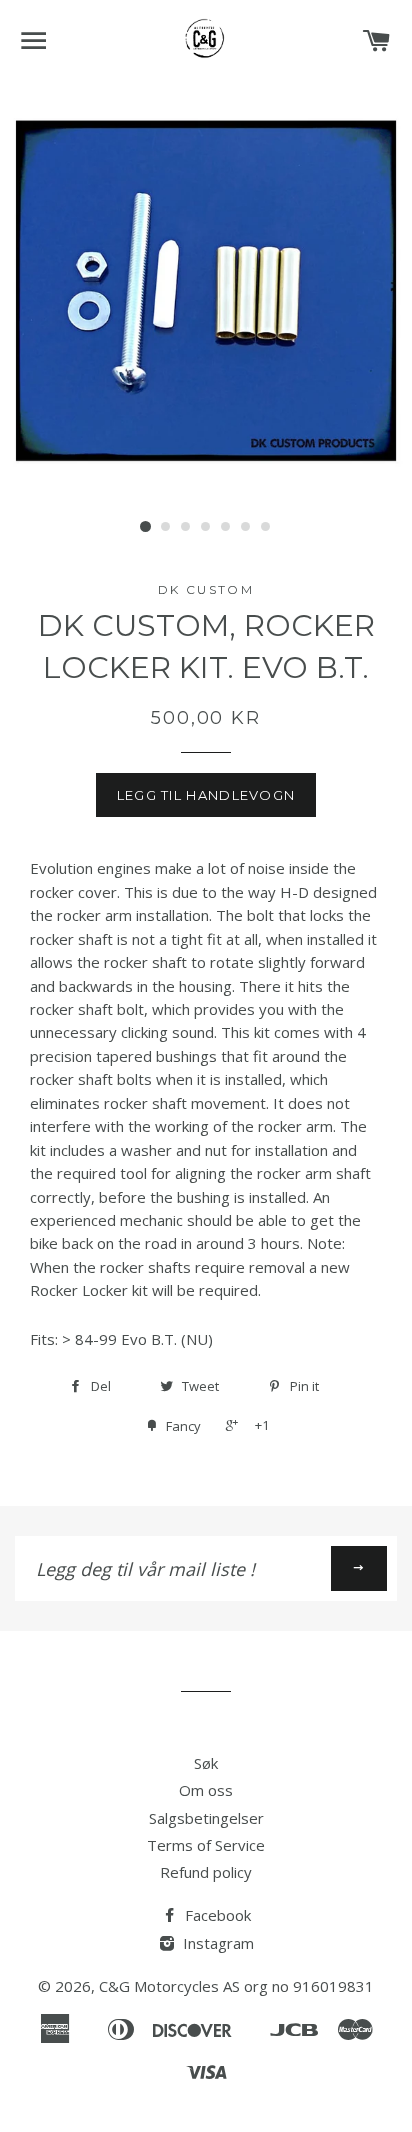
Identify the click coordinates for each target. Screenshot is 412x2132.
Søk (206, 1763)
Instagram (216, 1943)
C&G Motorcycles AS (169, 1986)
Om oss (206, 1790)
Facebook (216, 1915)
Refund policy (206, 1872)
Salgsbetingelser (206, 1818)
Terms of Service (206, 1845)
